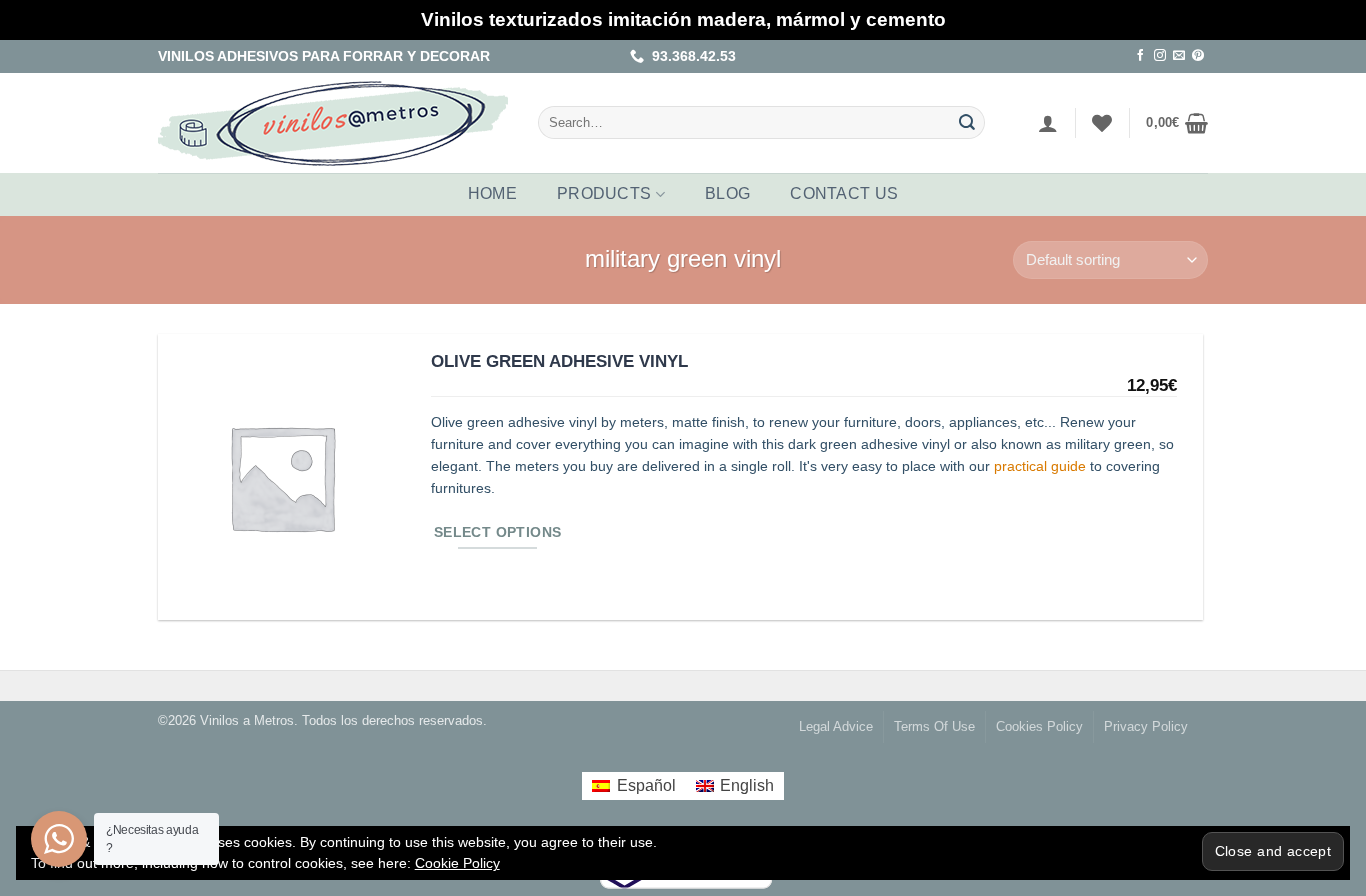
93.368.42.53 (690, 56)
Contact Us (844, 193)
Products (604, 193)
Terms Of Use (934, 727)
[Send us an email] (1179, 55)
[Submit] (967, 122)
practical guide (1040, 466)
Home (492, 193)
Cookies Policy (1039, 727)
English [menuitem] (747, 785)
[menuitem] (633, 786)
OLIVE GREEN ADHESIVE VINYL (559, 361)
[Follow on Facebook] (1141, 55)
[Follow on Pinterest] (1198, 55)
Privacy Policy (1146, 727)
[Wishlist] (1102, 123)
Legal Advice (836, 727)
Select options (498, 532)
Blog (727, 193)
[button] (1048, 123)
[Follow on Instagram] (1160, 55)
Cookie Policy (457, 863)
